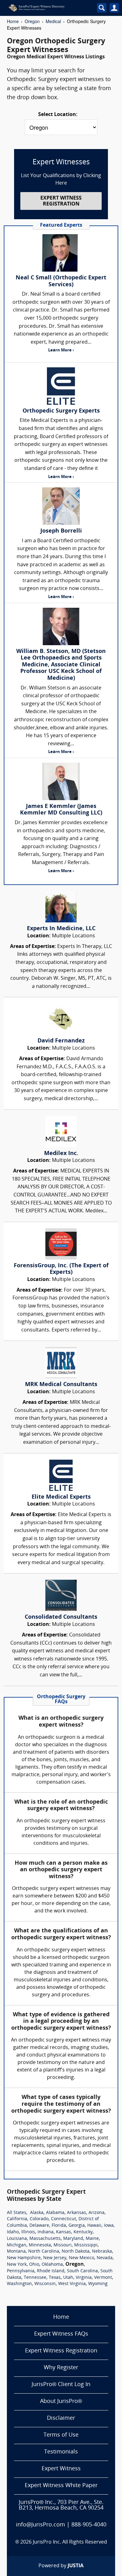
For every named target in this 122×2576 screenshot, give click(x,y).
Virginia (84, 2278)
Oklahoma (52, 2265)
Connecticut (64, 2219)
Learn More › (61, 350)
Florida (59, 2226)
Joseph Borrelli (61, 531)
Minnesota (40, 2245)
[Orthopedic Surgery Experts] (61, 386)
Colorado (39, 2219)
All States (17, 2213)
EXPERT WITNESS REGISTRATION (61, 201)
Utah (68, 2278)
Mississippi (86, 2245)
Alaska (37, 2213)
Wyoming (98, 2284)
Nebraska (102, 2252)
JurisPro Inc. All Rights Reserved (70, 2542)
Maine (92, 2239)
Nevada (105, 2258)
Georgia (77, 2226)
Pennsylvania (21, 2271)
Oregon (32, 21)
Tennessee (35, 2278)
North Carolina (44, 2252)
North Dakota (76, 2252)
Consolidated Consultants (61, 1617)
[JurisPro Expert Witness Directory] (47, 8)
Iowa (109, 2226)
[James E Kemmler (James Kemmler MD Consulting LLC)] (61, 781)
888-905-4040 (89, 2525)
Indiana (46, 2232)
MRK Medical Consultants (61, 1385)
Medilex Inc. (61, 1154)
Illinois (28, 2232)
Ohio (34, 2265)
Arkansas (76, 2213)
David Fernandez (61, 1041)
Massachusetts (45, 2239)
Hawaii (94, 2226)
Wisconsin (45, 2284)
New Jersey (55, 2258)
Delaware (39, 2226)
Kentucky (83, 2232)
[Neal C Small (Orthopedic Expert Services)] (61, 253)
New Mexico (81, 2258)
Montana (16, 2252)
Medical (53, 21)
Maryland (73, 2239)
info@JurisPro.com (41, 2525)
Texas (55, 2278)
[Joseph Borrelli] (61, 506)
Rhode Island (51, 2271)
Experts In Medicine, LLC (61, 929)
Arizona (97, 2213)
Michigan (17, 2245)
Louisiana (17, 2239)
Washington (19, 2284)
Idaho (13, 2232)
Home (13, 21)
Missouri (63, 2245)
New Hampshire (24, 2258)
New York (17, 2265)
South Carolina (82, 2271)
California (17, 2219)
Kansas (64, 2232)
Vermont (103, 2278)
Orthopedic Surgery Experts (61, 411)
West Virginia (72, 2284)
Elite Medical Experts (61, 1497)
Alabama (55, 2213)
